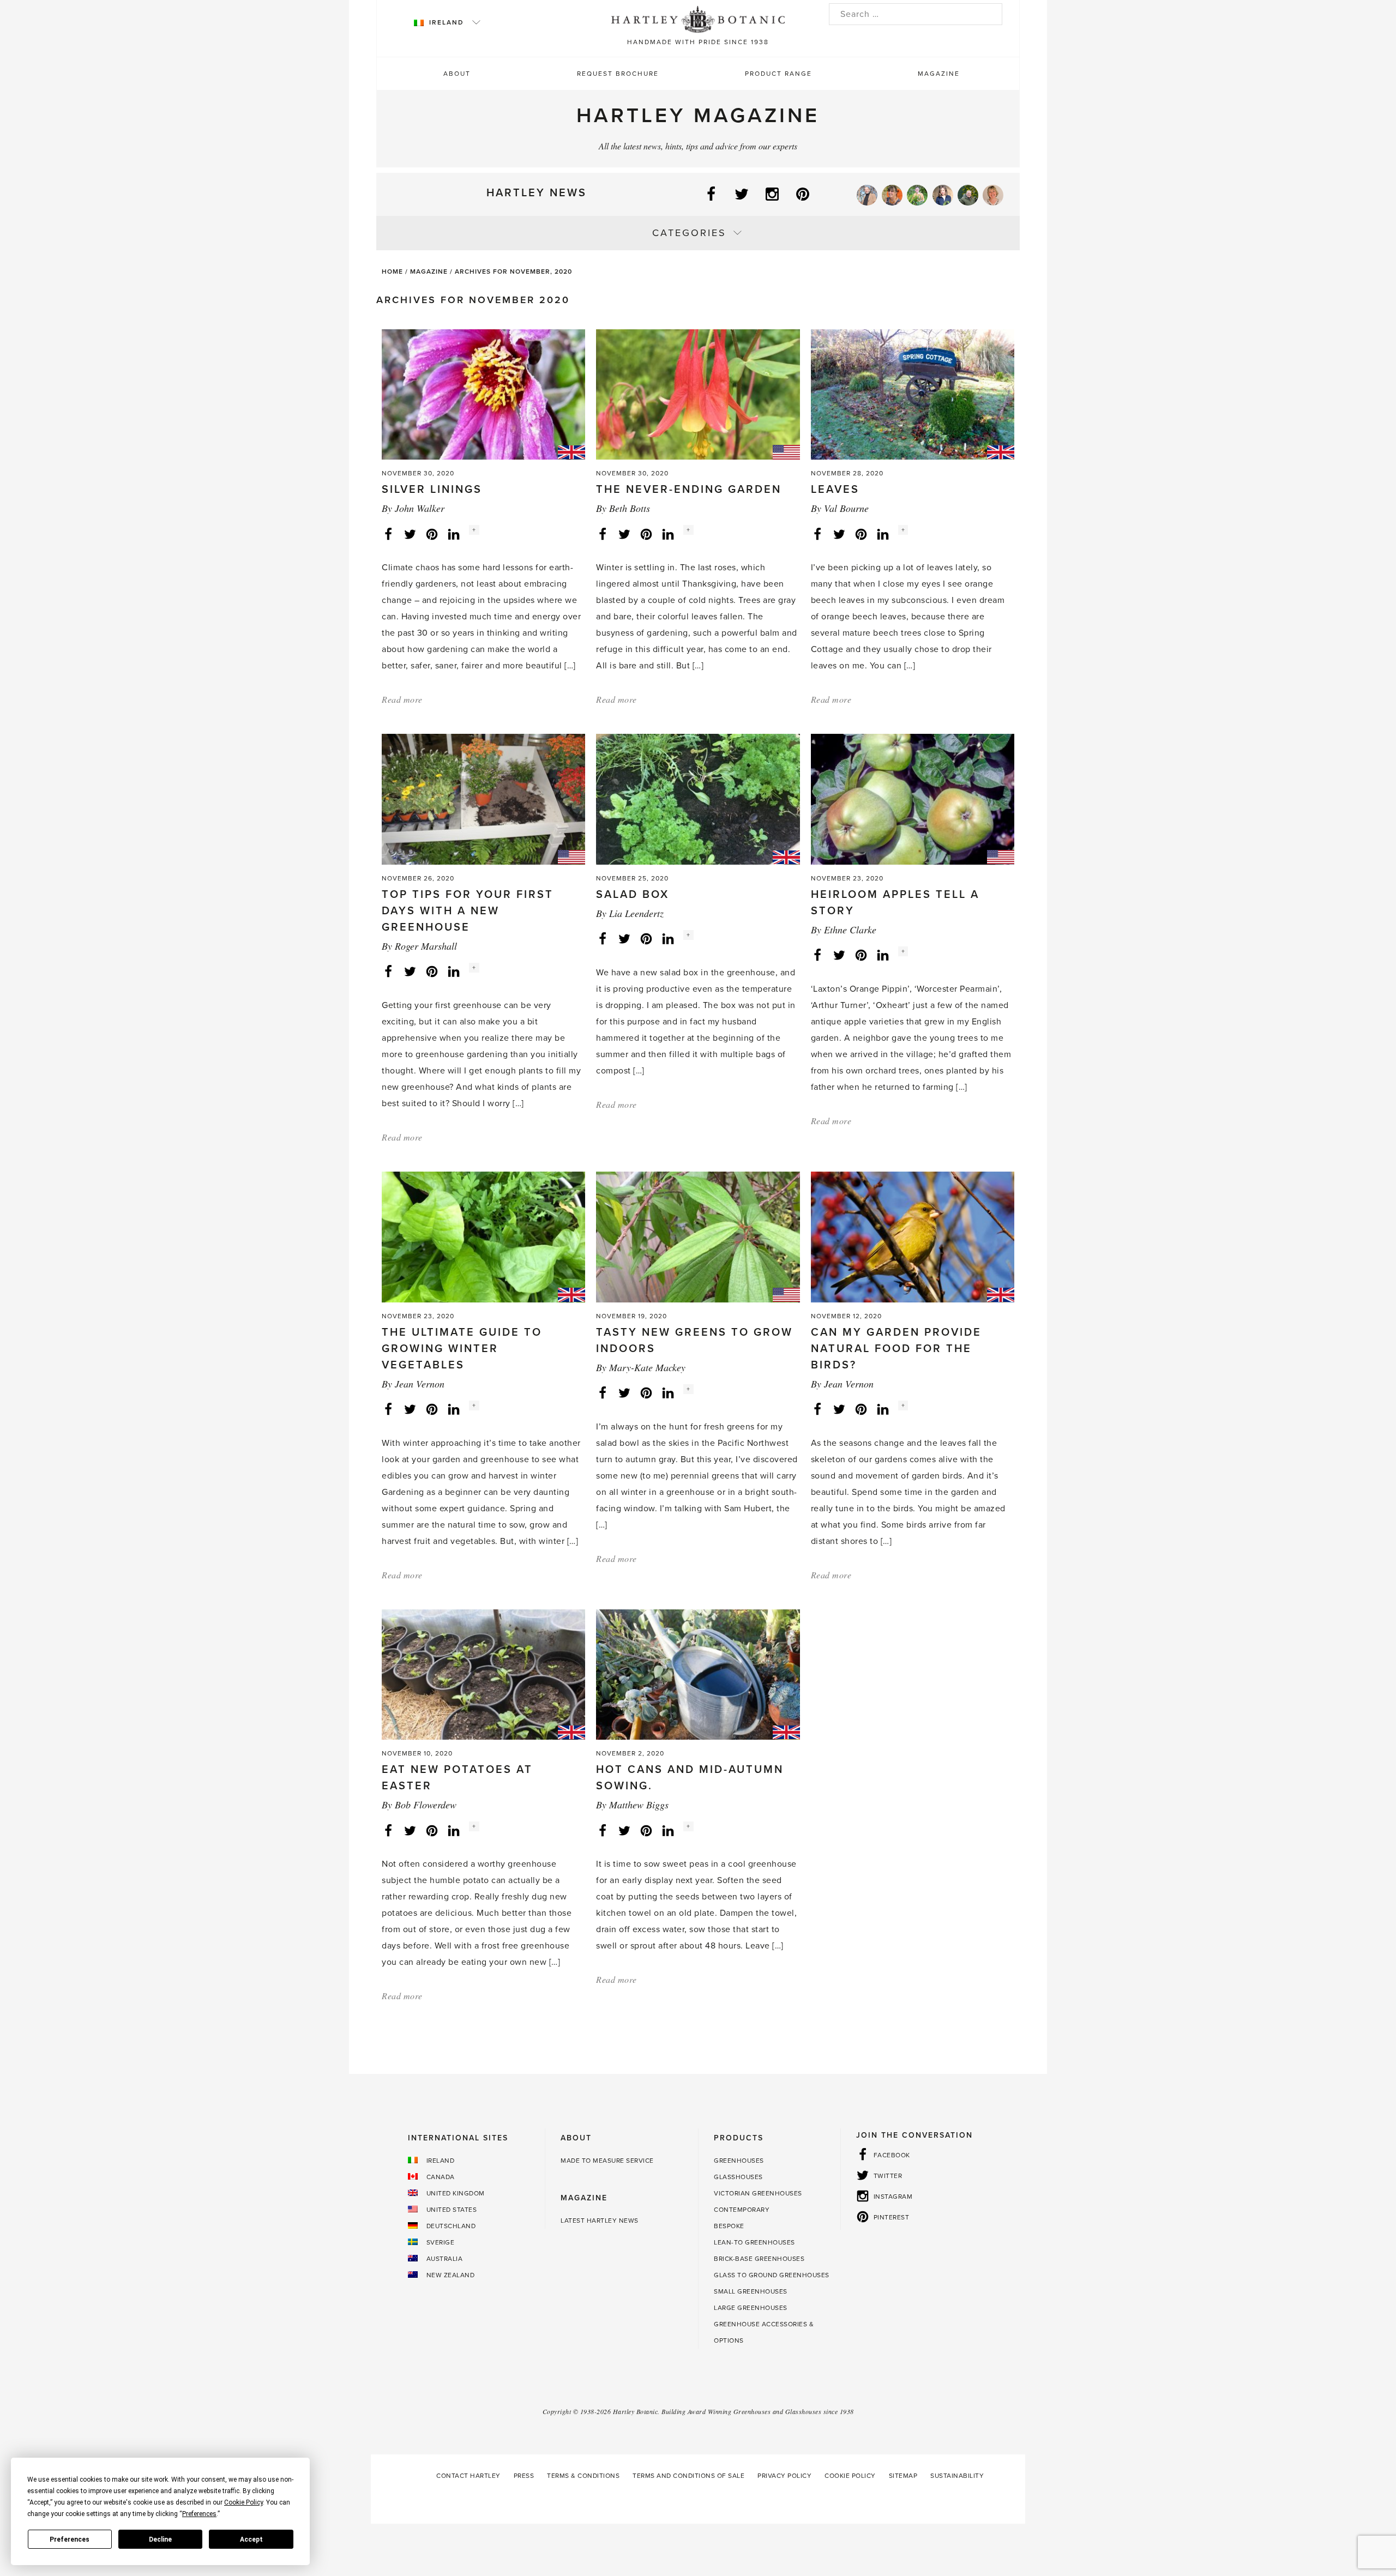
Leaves (835, 490)
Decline (160, 2539)
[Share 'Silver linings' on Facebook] (388, 533)
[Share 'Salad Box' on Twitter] (624, 938)
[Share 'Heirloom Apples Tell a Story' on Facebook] (817, 955)
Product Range (778, 74)
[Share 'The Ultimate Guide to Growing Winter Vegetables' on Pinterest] (432, 1409)
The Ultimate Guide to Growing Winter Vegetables (462, 1349)
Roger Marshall (426, 946)
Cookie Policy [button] (243, 2502)
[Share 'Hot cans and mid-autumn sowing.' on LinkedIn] (668, 1830)
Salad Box (633, 895)
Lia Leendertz (636, 913)
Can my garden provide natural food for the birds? (896, 1349)
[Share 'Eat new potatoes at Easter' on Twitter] (410, 1830)
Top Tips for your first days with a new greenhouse (468, 911)
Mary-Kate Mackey (647, 1367)
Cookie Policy (850, 2476)
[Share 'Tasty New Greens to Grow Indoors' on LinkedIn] (668, 1392)
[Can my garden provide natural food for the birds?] (913, 1236)
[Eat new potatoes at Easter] (483, 1674)
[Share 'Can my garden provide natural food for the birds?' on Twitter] (839, 1409)
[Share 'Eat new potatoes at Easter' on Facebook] (388, 1830)
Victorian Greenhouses (758, 2193)
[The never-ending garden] (698, 394)
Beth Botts (630, 508)
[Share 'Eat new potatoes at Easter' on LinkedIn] (454, 1830)
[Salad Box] (698, 799)
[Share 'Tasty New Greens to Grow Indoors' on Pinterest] (646, 1392)
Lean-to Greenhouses (754, 2242)
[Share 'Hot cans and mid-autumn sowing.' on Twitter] (624, 1830)
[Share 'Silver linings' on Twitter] (410, 533)
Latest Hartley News (600, 2221)
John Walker (420, 508)
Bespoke (729, 2226)
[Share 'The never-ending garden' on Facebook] (603, 533)
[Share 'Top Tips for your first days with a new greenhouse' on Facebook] (388, 971)
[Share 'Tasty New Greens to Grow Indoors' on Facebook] (603, 1392)
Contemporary (742, 2210)
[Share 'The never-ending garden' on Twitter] (624, 533)
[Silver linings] (483, 394)
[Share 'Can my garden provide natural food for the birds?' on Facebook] (817, 1409)
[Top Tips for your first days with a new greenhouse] (483, 799)
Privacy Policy (784, 2476)
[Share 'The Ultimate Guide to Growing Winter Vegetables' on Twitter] (410, 1409)
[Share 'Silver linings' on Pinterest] (432, 533)
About (457, 74)
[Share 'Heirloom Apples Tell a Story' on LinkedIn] (883, 955)
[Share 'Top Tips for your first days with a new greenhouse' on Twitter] (410, 971)
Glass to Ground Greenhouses (772, 2275)
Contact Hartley (468, 2476)
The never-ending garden (689, 490)
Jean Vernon (420, 1384)
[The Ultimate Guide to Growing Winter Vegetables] (483, 1236)
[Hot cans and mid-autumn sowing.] (698, 1674)
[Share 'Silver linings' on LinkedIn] (454, 533)
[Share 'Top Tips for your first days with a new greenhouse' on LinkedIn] (454, 971)
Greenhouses (739, 2161)
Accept (251, 2539)
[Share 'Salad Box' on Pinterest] (646, 938)
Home (392, 272)
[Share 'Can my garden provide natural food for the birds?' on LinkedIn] (883, 1409)
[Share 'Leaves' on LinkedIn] (883, 533)
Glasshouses (738, 2177)
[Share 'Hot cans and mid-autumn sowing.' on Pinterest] (646, 1830)
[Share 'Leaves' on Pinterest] (861, 533)
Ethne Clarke (850, 930)
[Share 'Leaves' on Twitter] (839, 533)
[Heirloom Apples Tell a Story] (913, 799)
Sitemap (903, 2476)
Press (524, 2476)
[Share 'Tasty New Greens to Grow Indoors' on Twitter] (624, 1392)
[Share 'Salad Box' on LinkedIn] (668, 938)
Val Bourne (846, 508)
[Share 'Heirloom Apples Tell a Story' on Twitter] (839, 955)
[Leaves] (913, 394)
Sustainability (957, 2476)
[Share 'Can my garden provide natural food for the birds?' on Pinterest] (861, 1409)
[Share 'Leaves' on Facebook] (817, 533)
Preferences (70, 2539)
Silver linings (432, 490)
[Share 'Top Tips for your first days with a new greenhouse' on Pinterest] (432, 971)
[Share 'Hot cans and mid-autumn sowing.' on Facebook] (603, 1830)
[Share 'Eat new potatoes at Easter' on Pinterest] (432, 1830)
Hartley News (537, 193)
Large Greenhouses (751, 2308)
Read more (402, 699)
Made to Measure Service (607, 2161)
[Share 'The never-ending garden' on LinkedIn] (668, 533)
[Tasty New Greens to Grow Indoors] (698, 1236)
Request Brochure (618, 74)
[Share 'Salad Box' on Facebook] (603, 938)
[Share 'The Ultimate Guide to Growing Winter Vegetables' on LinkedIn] (454, 1409)
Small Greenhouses (751, 2291)
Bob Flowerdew (426, 1805)
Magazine (939, 74)
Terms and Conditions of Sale (688, 2476)
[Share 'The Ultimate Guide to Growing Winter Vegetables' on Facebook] (388, 1409)
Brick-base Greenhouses (759, 2259)
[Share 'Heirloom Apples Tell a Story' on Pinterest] (861, 955)
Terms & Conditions (583, 2476)
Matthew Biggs (639, 1805)
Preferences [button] (199, 2514)
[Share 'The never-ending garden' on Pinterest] (646, 533)
